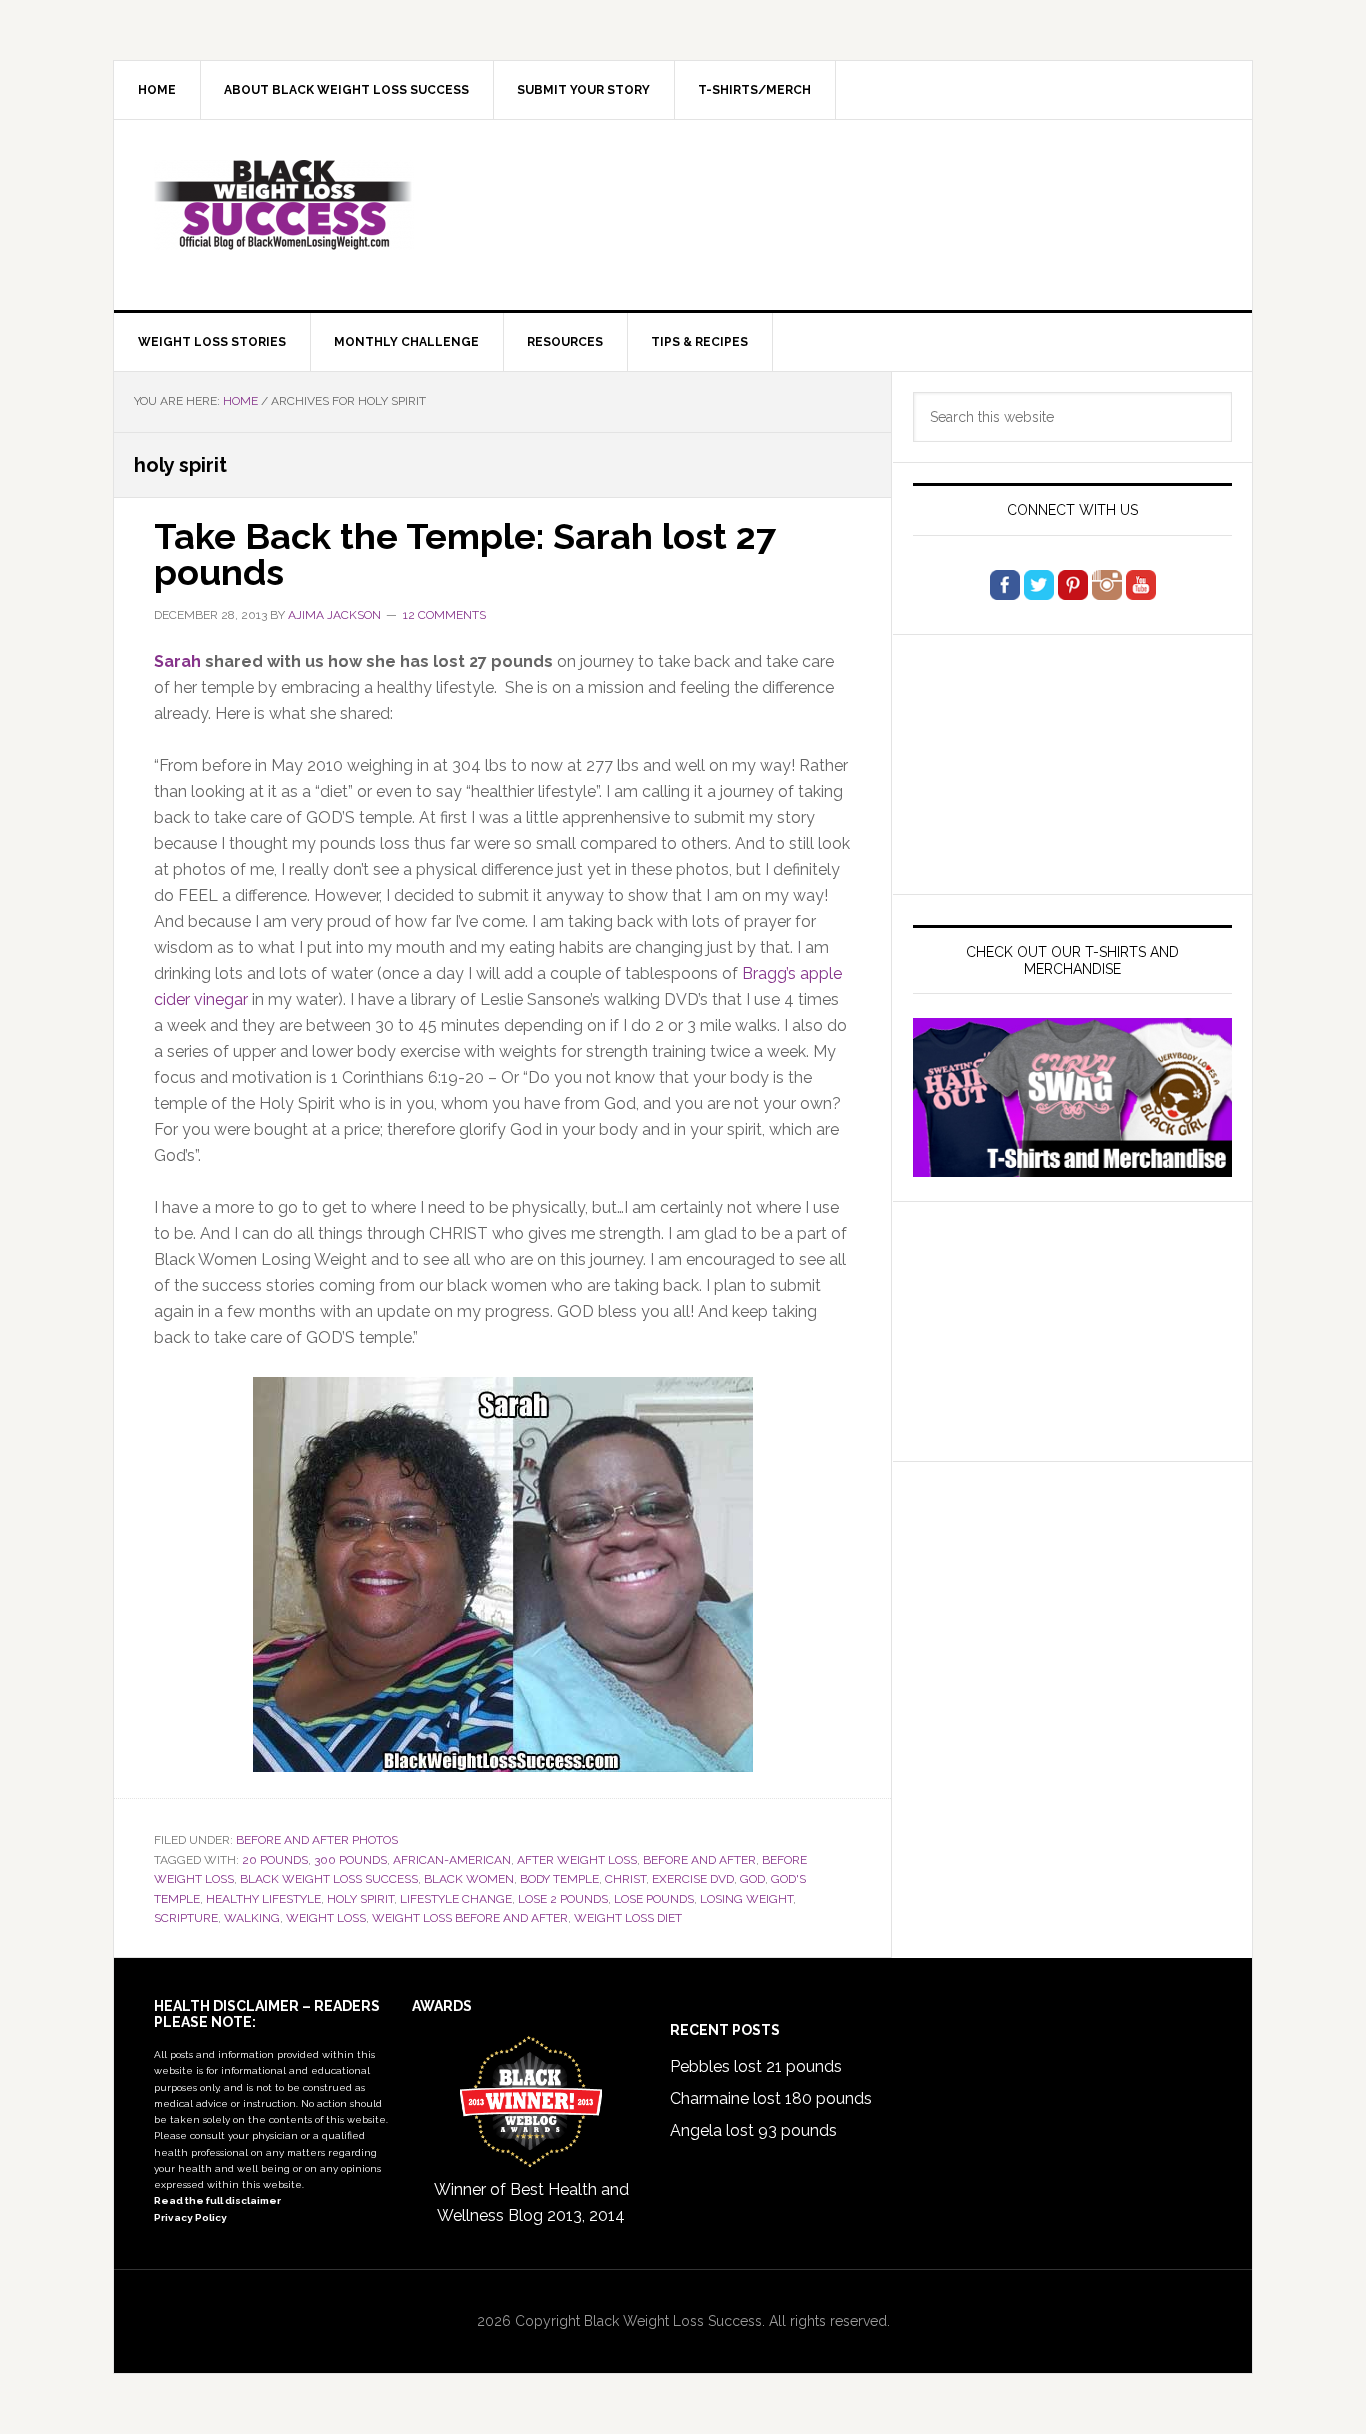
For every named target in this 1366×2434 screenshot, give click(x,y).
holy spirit (360, 1899)
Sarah (177, 661)
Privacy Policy (190, 2217)
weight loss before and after (470, 1918)
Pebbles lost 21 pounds (756, 2066)
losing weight (746, 1899)
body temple (559, 1879)
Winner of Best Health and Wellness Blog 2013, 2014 (531, 2202)
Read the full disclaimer (217, 2200)
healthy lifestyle (263, 1899)
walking (252, 1918)
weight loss (326, 1918)
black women (469, 1879)
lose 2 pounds (563, 1899)
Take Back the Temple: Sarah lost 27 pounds (465, 554)
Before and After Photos (317, 1840)
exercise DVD (693, 1879)
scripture (186, 1918)
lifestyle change (456, 1899)
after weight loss (577, 1860)
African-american (452, 1860)
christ (625, 1879)
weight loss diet (628, 1918)
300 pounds (350, 1860)
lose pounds (654, 1899)
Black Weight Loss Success (284, 205)
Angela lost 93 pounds (753, 2130)
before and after (699, 1860)
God (752, 1879)
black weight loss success (329, 1879)
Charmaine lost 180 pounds (771, 2098)
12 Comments (444, 615)
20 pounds (275, 1860)
